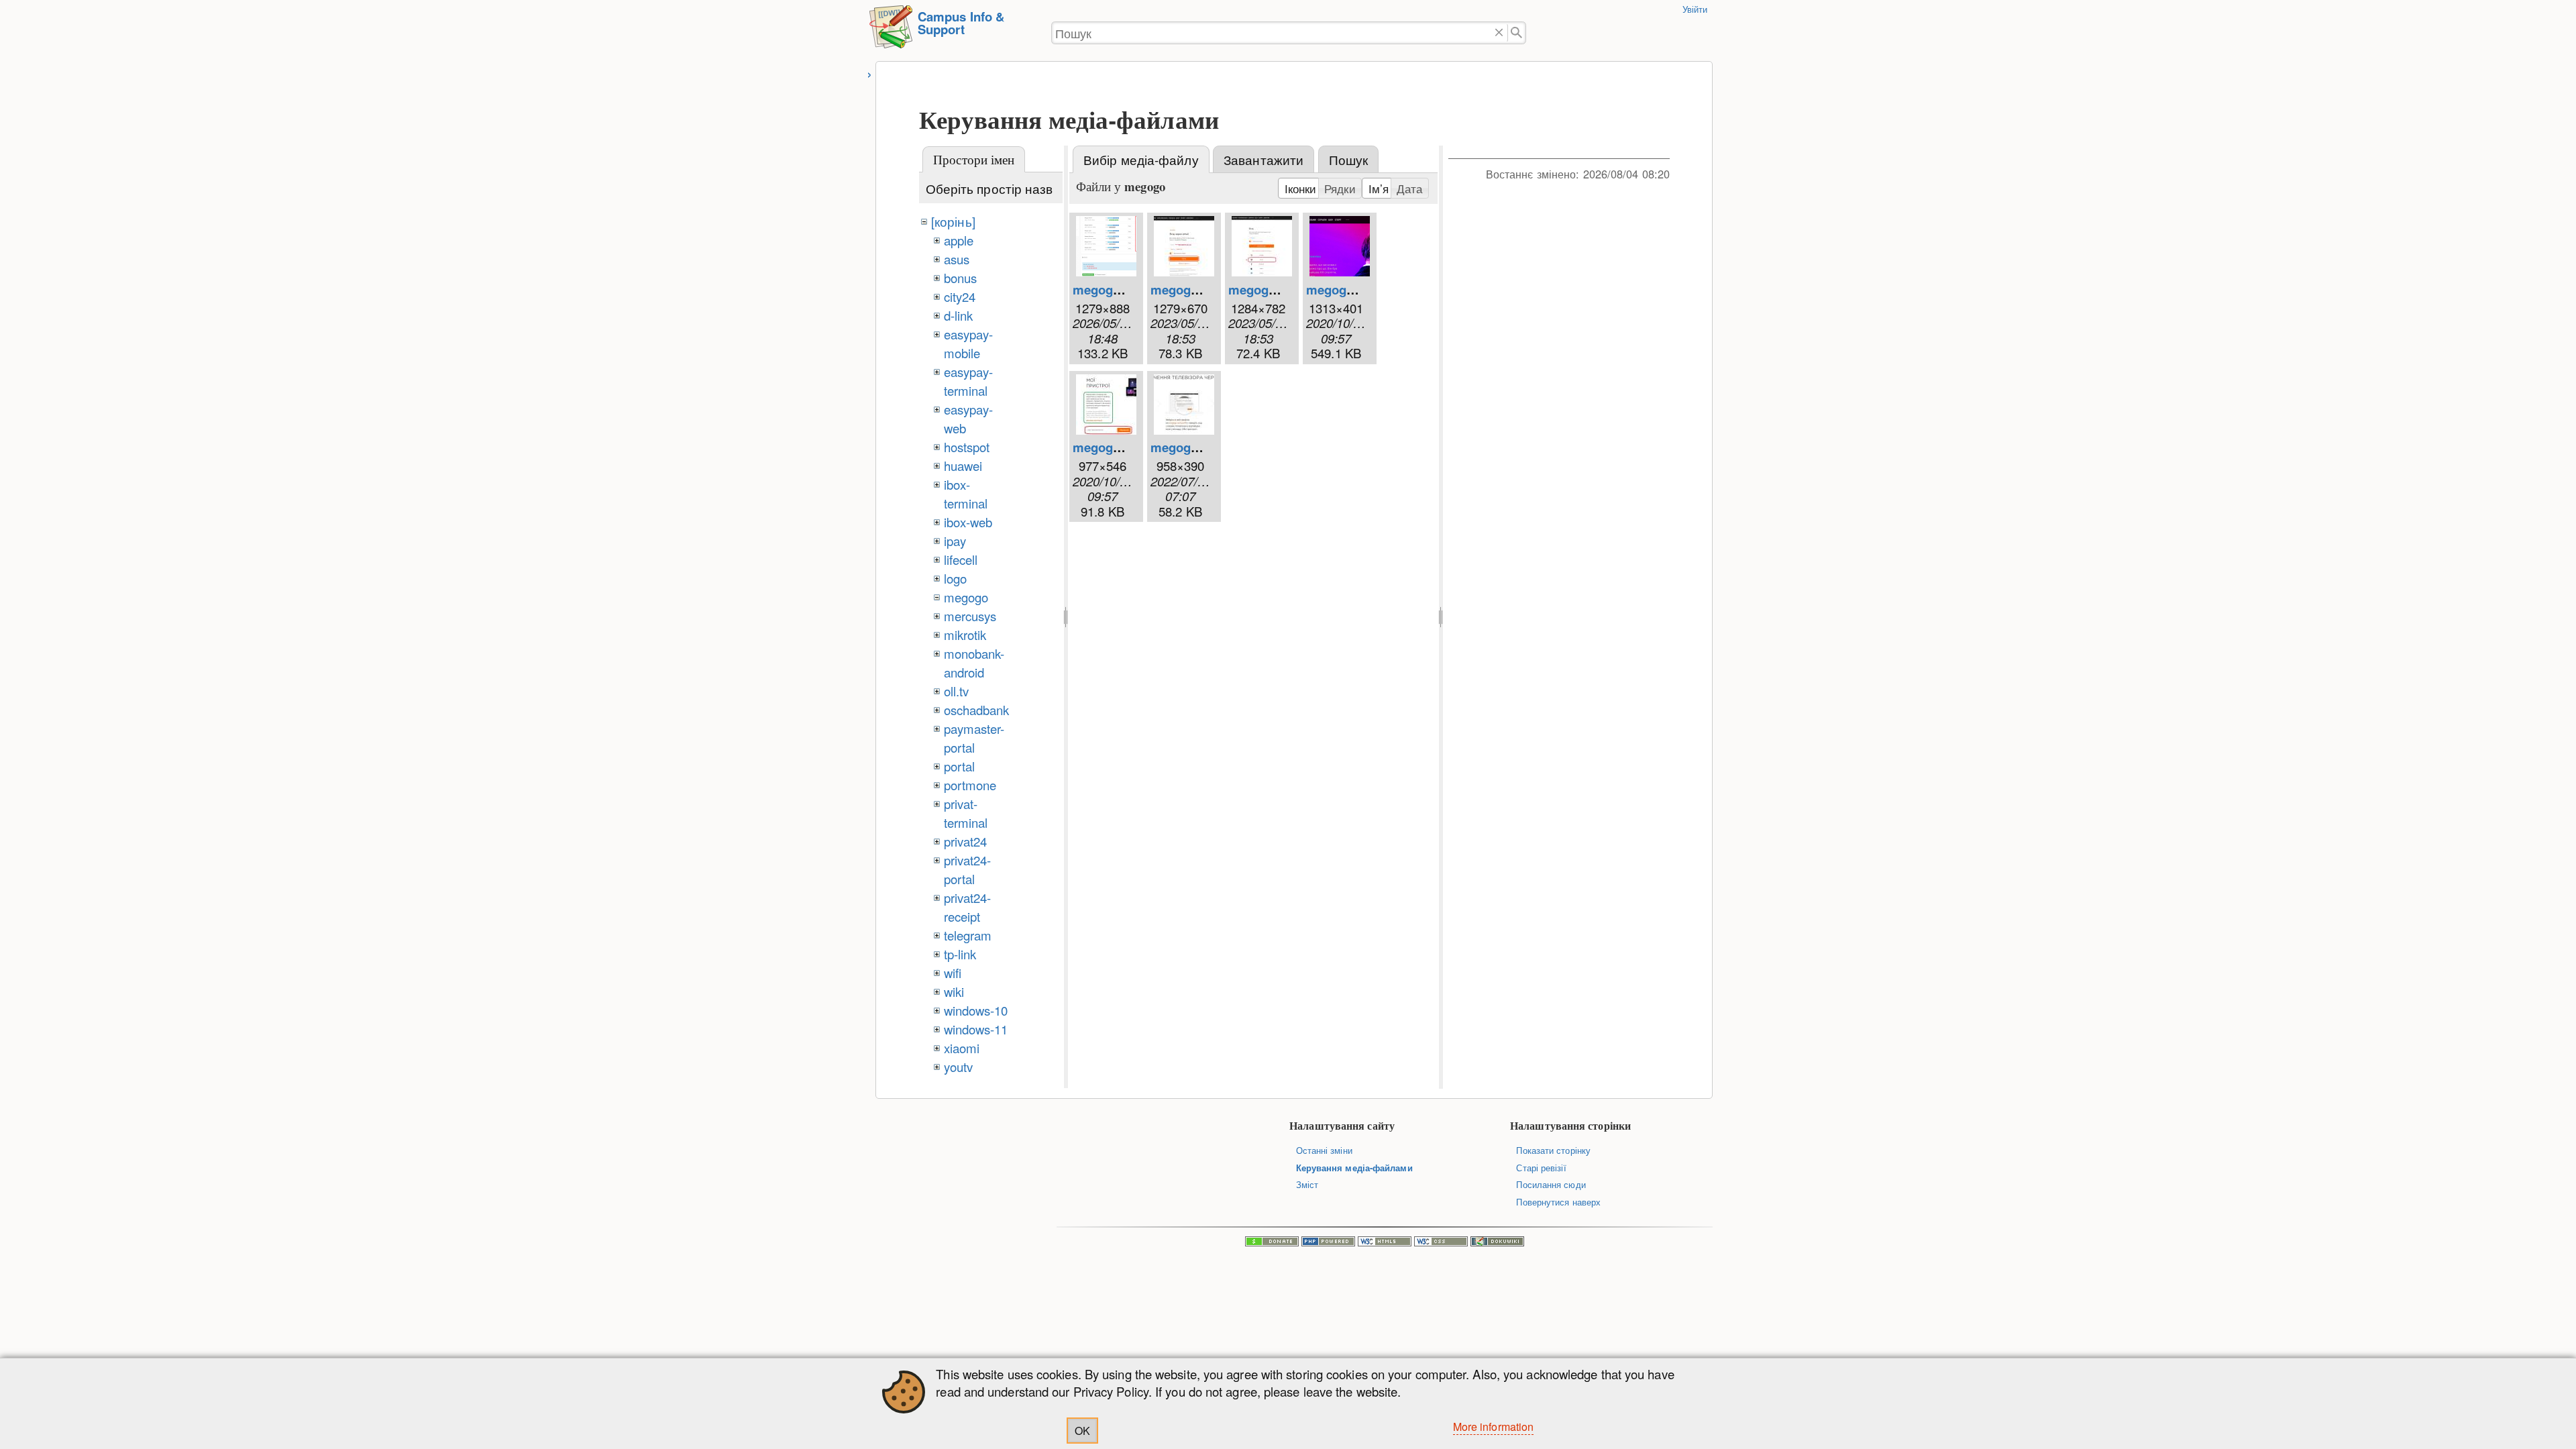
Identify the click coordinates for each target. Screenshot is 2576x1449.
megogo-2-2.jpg (1196, 289)
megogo (966, 597)
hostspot (967, 447)
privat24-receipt (968, 907)
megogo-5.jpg (1191, 447)
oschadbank (977, 710)
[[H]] (891, 33)
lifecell (961, 559)
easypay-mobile (969, 343)
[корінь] (953, 221)
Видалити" (1499, 33)
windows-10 (976, 1010)
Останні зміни (1324, 1150)
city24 (960, 297)
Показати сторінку (1553, 1150)
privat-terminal (966, 813)
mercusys (970, 616)
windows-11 (976, 1029)
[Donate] (1272, 1243)
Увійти (1695, 9)
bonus (960, 278)
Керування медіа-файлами (1354, 1168)
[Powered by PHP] (1328, 1243)
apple (959, 240)
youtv (958, 1067)
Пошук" (1517, 33)
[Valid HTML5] (1385, 1243)
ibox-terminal (966, 494)
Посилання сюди (1551, 1184)
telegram (968, 935)
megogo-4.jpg (1113, 447)
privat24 (966, 841)
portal (960, 766)
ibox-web (968, 522)
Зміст (1307, 1184)
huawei (963, 466)
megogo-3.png (1348, 289)
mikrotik (965, 635)
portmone (970, 785)
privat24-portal (968, 869)
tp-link (960, 954)
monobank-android (974, 663)
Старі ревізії (1541, 1168)
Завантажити (1264, 160)
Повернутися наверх (1558, 1202)
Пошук (1348, 160)
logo (955, 578)
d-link (959, 315)
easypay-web (969, 419)
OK (1082, 1431)
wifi (953, 973)
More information (1494, 1427)
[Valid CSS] (1441, 1243)
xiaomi (962, 1048)
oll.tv (957, 691)
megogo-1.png (1115, 289)
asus (957, 259)
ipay (955, 541)
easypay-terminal (969, 381)
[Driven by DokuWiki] (1497, 1243)
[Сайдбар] (870, 73)
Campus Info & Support (961, 23)
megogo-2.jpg (1269, 289)
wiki (954, 991)
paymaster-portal (974, 738)
